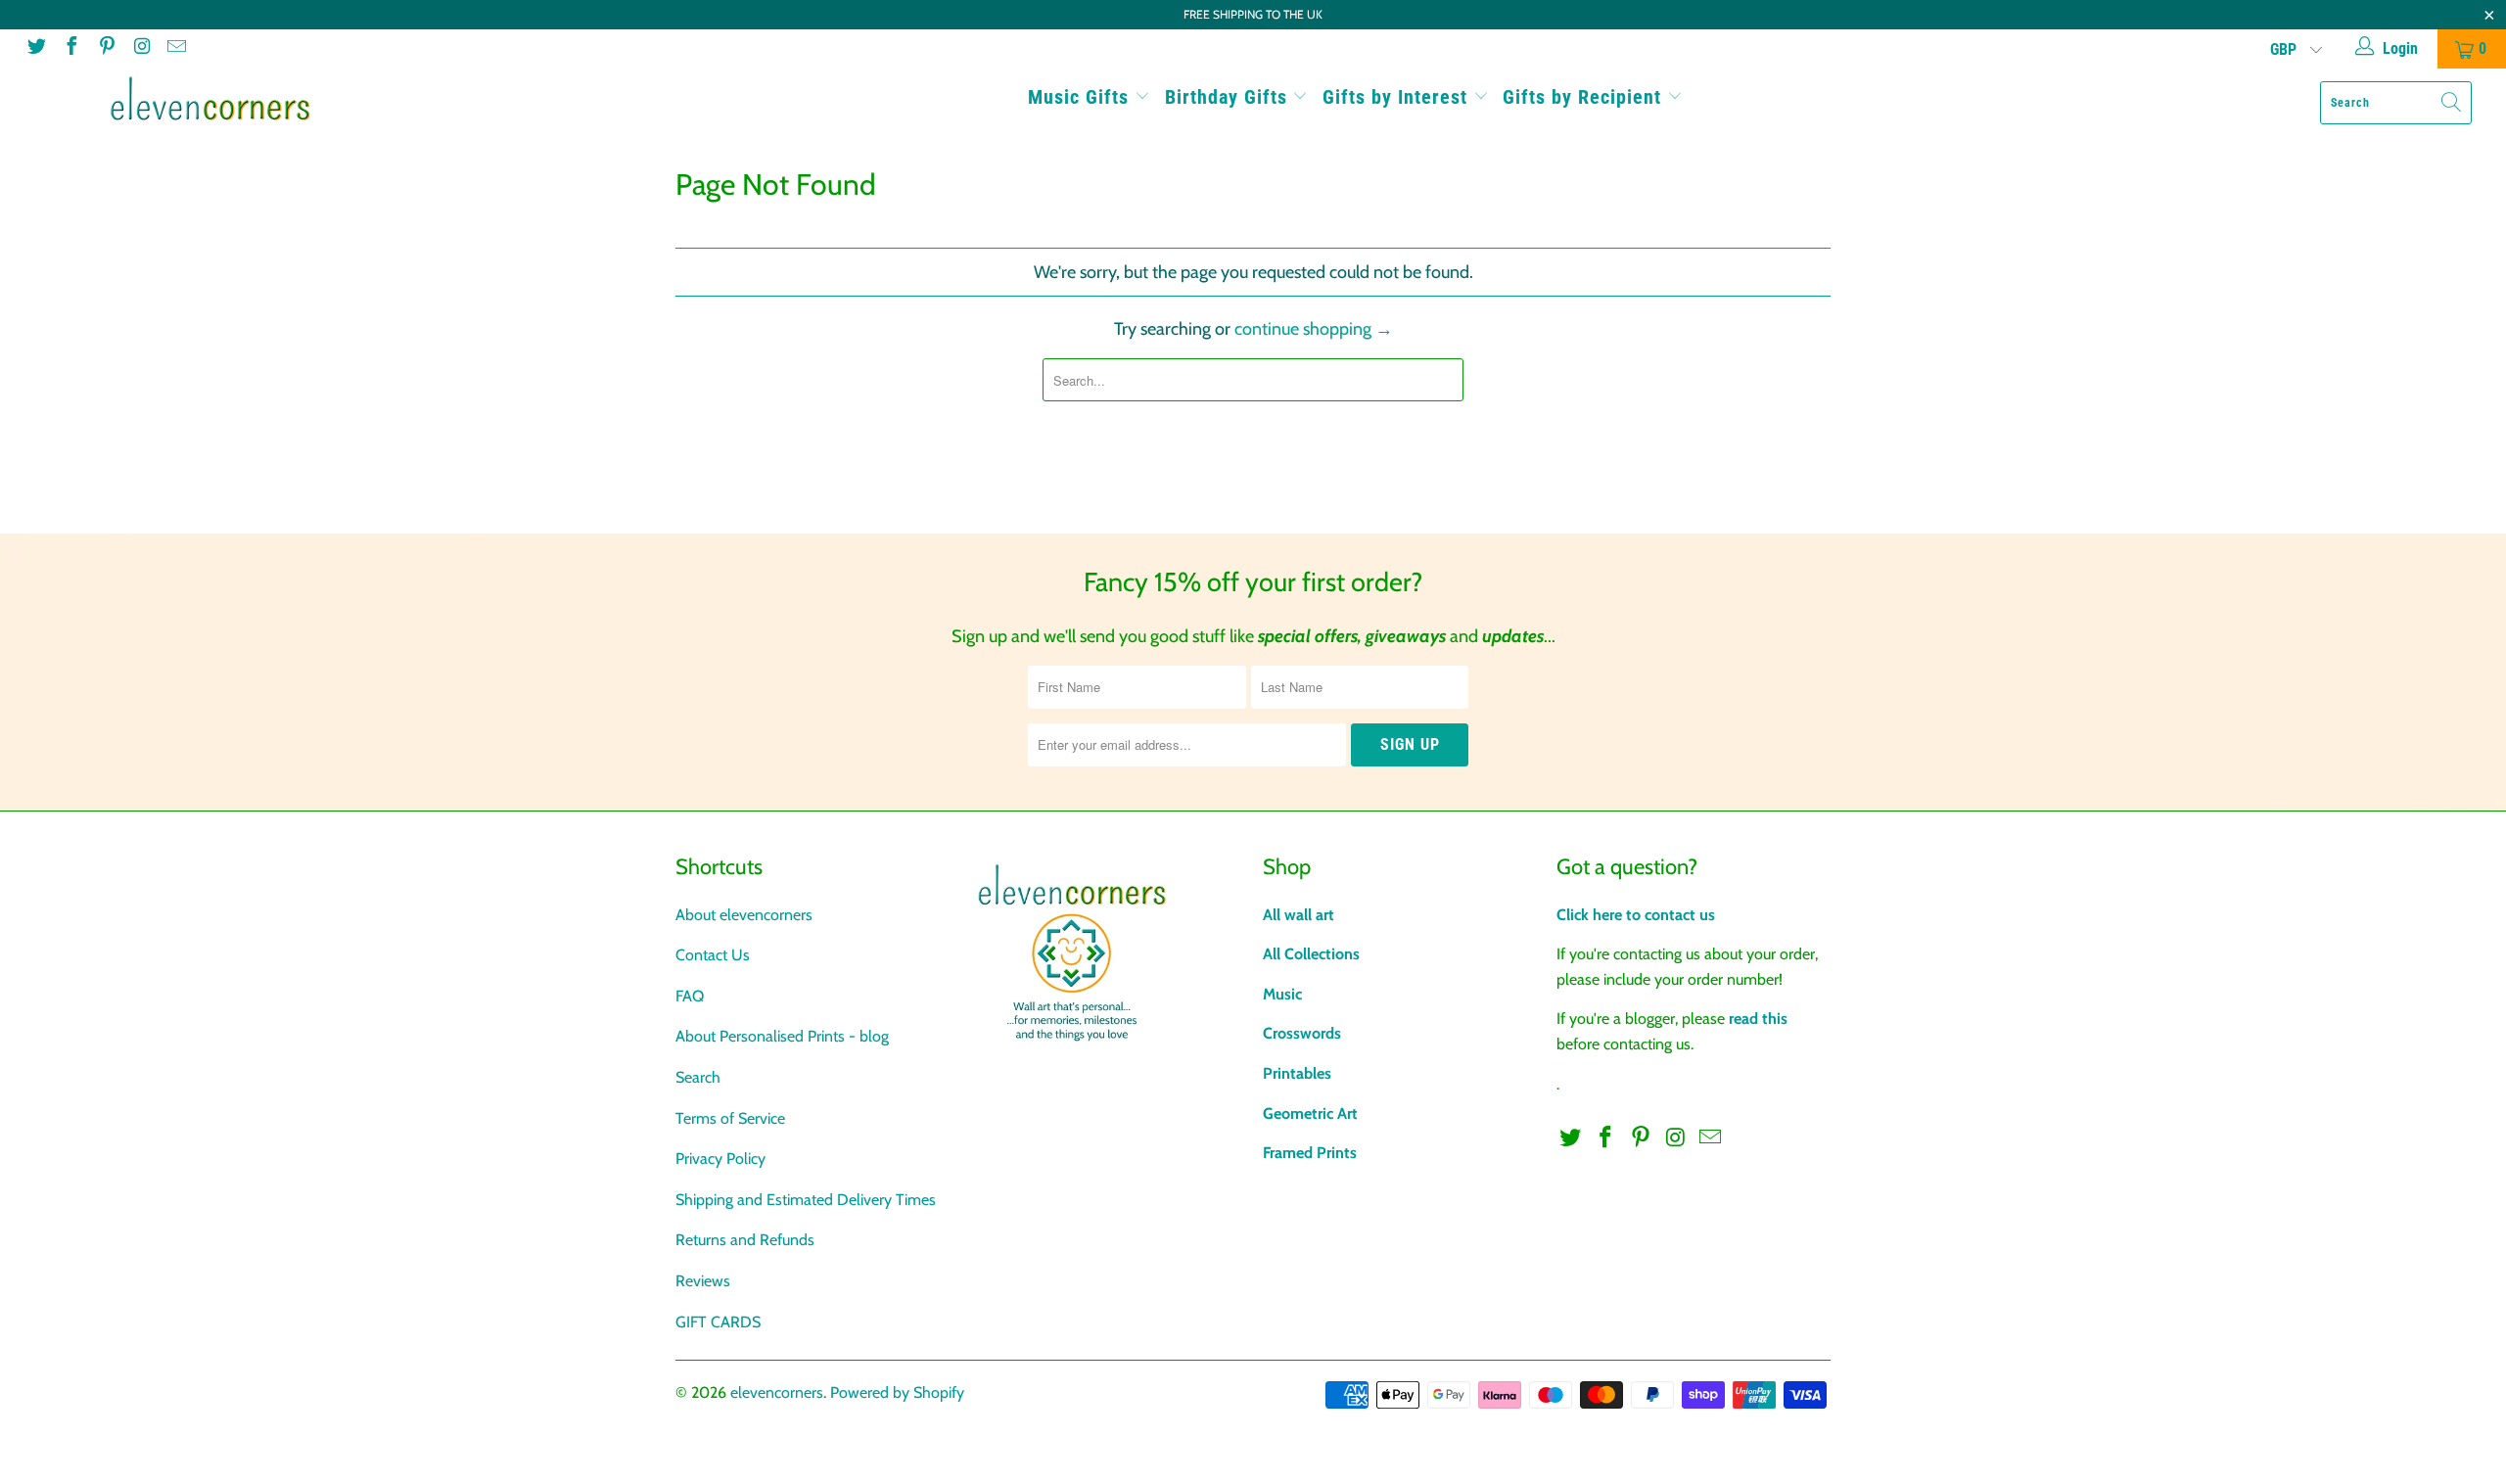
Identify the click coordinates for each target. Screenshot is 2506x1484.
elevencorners (777, 1392)
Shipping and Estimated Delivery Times (806, 1200)
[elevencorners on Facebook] (70, 48)
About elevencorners (744, 915)
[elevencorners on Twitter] (35, 48)
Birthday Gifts (1229, 97)
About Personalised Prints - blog (782, 1036)
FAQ (690, 996)
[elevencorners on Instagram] (141, 48)
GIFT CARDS (718, 1322)
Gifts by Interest (1398, 97)
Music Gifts (1081, 97)
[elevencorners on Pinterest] (106, 48)
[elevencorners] (210, 99)
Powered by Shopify (897, 1392)
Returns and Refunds (745, 1240)
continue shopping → (1314, 329)
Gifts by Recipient (1585, 97)
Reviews (703, 1281)
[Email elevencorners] (175, 48)
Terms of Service (730, 1118)
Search (698, 1077)
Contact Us (713, 955)
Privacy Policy (720, 1159)
